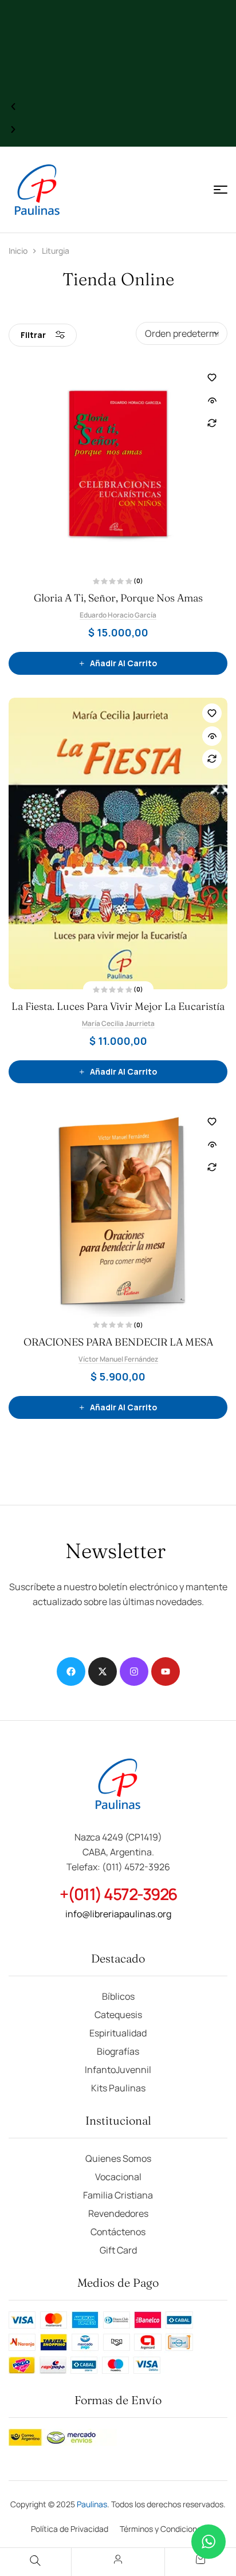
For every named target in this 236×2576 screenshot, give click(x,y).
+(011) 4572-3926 (118, 1894)
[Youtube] (166, 1672)
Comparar (212, 423)
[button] (13, 107)
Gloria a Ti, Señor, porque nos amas (118, 598)
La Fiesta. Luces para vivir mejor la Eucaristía (118, 1006)
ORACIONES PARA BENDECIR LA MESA (118, 1342)
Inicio (18, 251)
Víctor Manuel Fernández (118, 1359)
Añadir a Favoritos (212, 377)
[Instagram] (134, 1672)
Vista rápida (212, 400)
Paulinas (92, 2504)
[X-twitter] (103, 1672)
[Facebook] (71, 1672)
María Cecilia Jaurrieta (118, 1023)
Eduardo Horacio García (118, 615)
